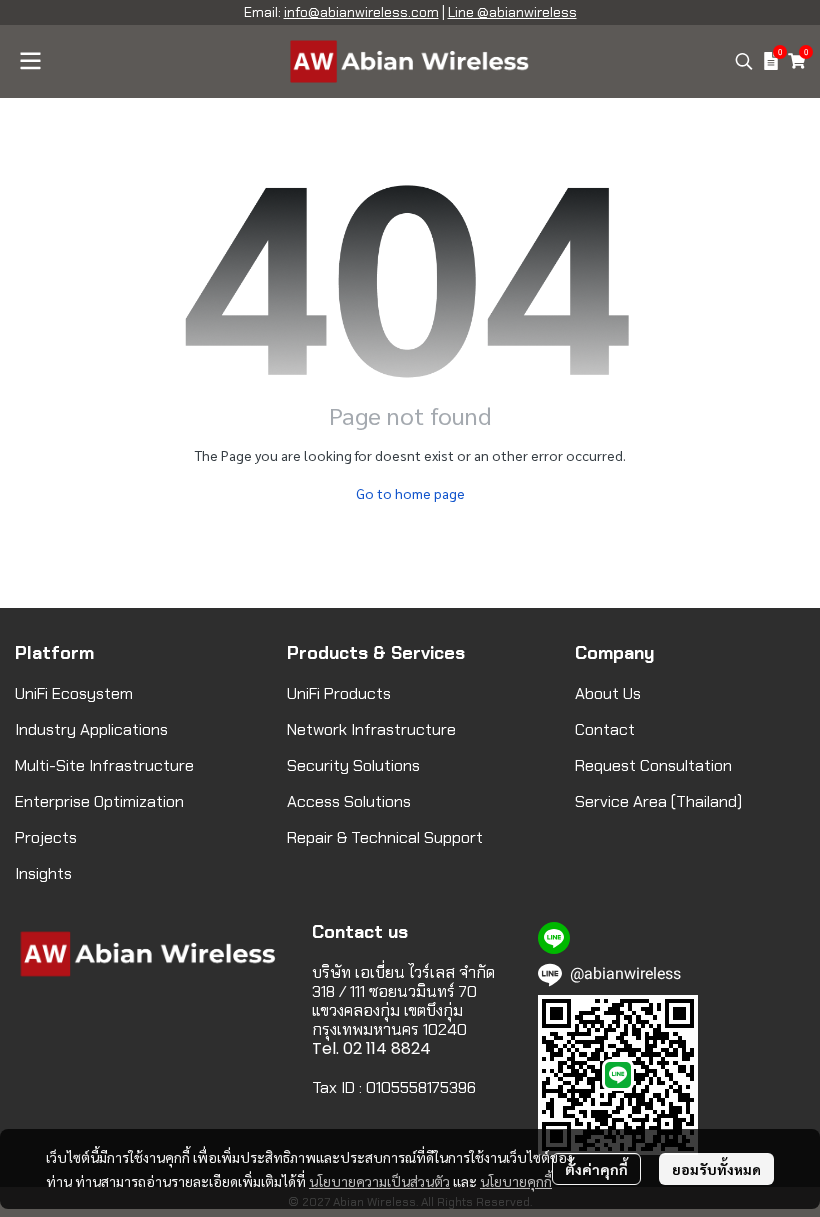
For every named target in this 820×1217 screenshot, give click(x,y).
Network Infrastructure (371, 729)
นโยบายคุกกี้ (516, 1181)
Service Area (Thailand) (658, 801)
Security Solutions (353, 765)
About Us (608, 693)
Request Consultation (653, 765)
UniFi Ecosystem (74, 693)
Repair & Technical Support (385, 837)
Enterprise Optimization (99, 801)
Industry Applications (91, 729)
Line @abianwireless (512, 12)
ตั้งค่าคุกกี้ (596, 1169)
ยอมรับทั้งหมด (716, 1169)
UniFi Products (339, 693)
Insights (43, 873)
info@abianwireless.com (361, 12)
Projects (46, 837)
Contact (605, 729)
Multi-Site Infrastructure (104, 765)
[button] (744, 61)
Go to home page (410, 493)
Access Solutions (349, 801)
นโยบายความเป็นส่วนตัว (379, 1181)
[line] (554, 938)
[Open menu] (30, 61)
